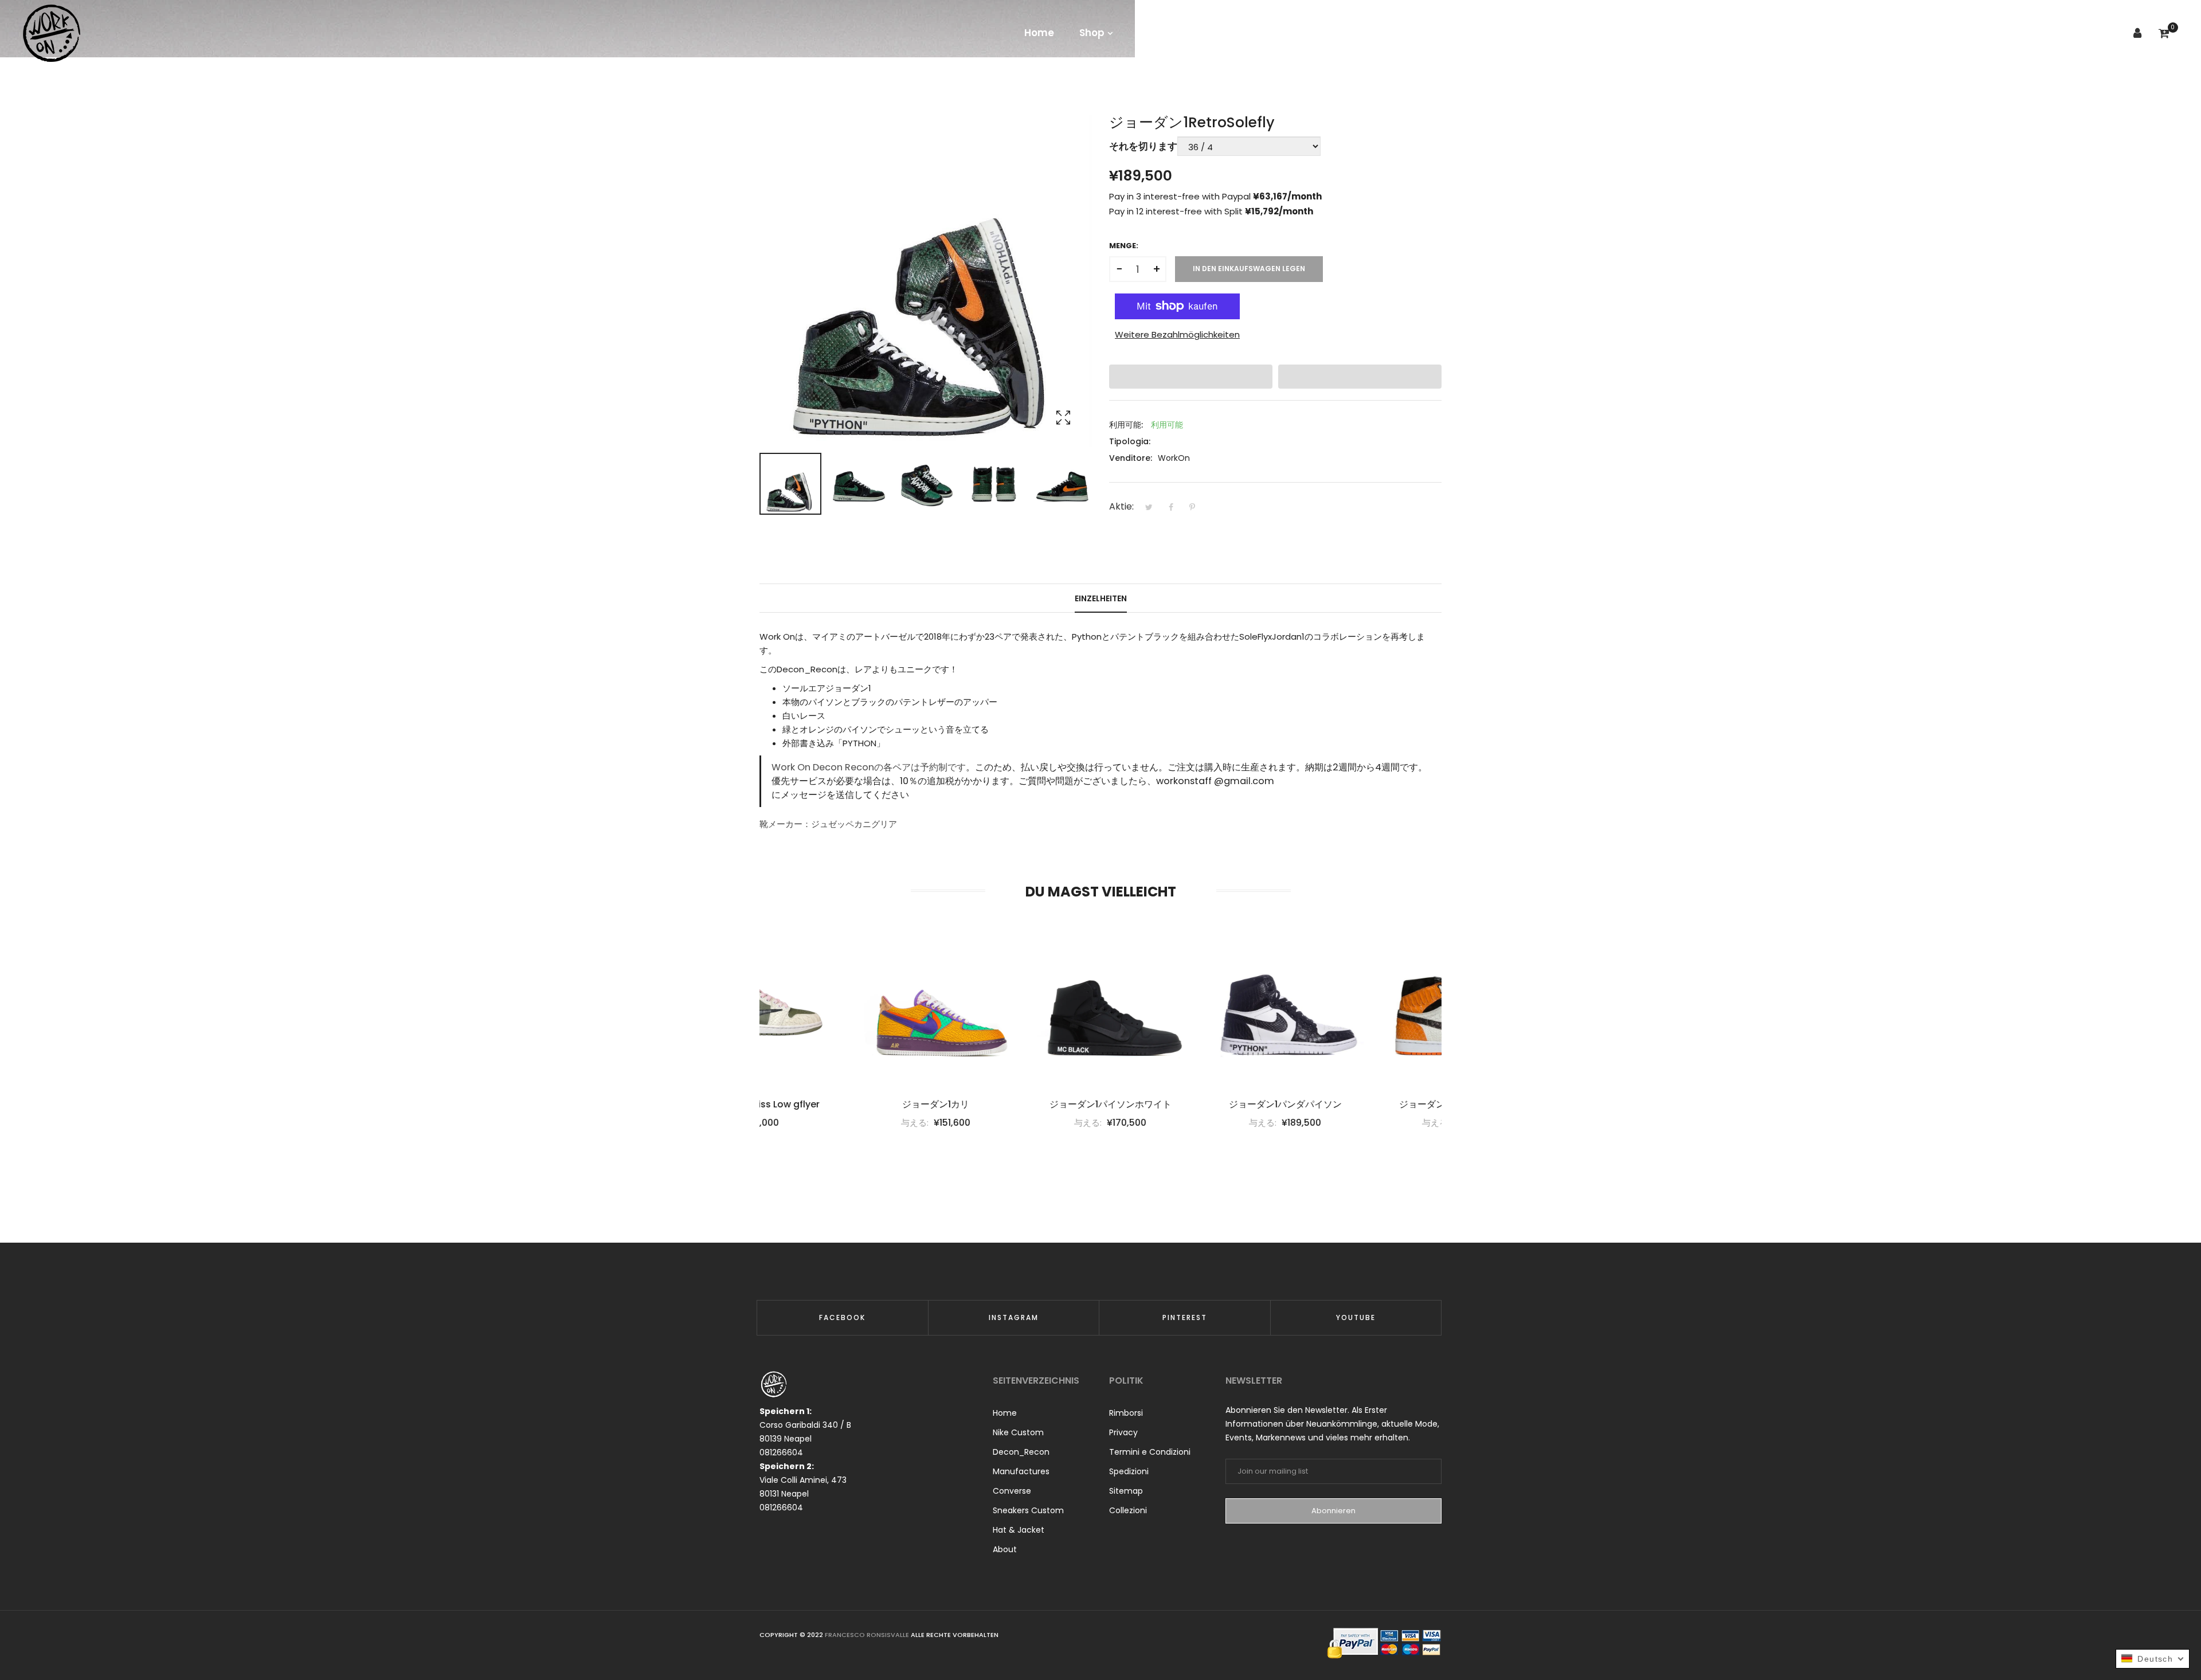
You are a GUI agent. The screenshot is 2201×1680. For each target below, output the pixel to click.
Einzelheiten (1101, 598)
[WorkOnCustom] (52, 33)
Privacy (1123, 1432)
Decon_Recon (1021, 1452)
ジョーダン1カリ (838, 1105)
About (1005, 1549)
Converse (1012, 1491)
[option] (790, 484)
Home (1005, 1413)
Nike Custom (1018, 1432)
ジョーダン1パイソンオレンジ (1363, 1105)
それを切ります (1143, 146)
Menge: (1124, 246)
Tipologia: (1130, 441)
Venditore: (1131, 458)
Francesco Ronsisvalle (868, 1635)
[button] (1191, 377)
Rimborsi (1126, 1413)
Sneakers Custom (1028, 1510)
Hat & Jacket (1019, 1530)
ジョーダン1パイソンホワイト (1013, 1105)
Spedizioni (1129, 1471)
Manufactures (1021, 1471)
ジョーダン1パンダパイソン (1188, 1105)
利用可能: (1126, 425)
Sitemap (1126, 1491)
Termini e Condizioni (1150, 1452)
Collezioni (1128, 1510)
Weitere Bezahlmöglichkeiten (1177, 334)
